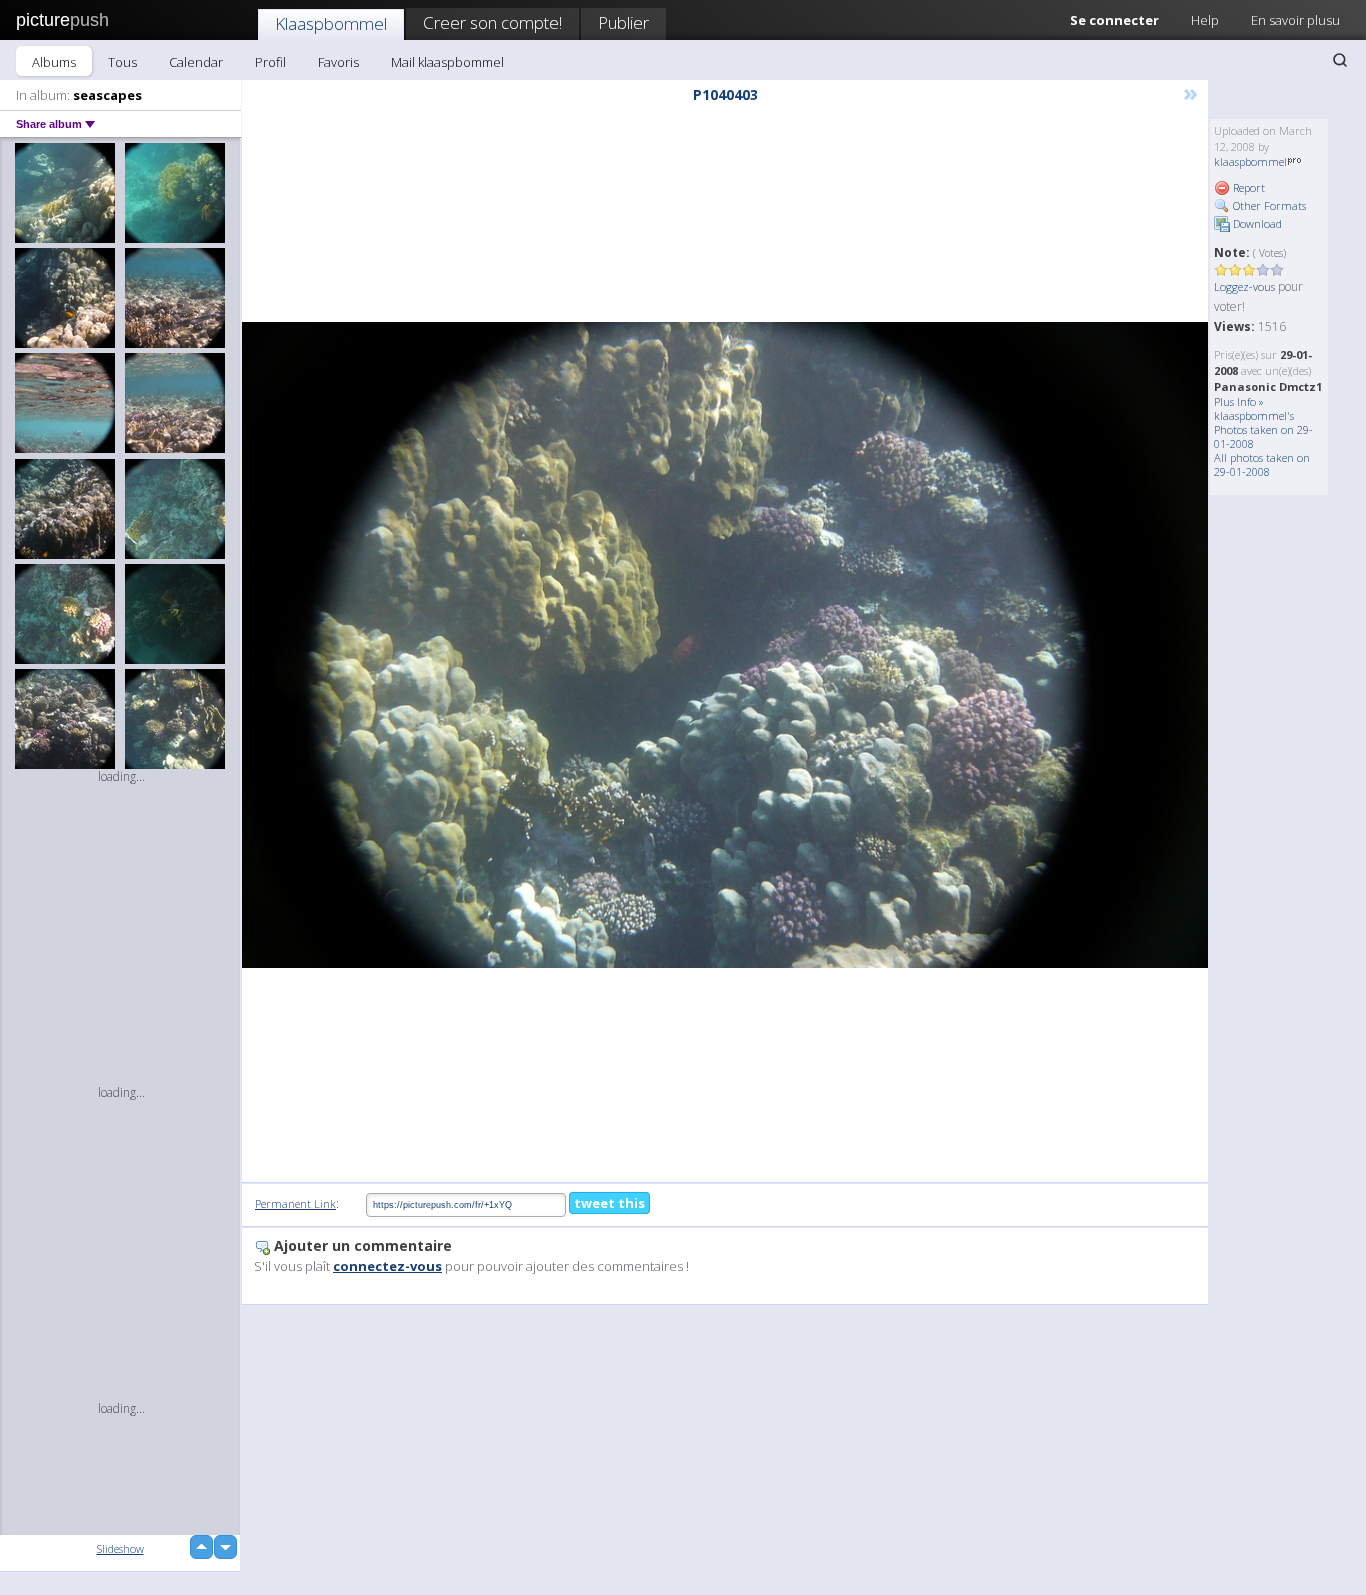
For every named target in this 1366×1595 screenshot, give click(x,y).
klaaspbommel (1250, 161)
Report (1247, 187)
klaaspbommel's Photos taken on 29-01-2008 (1263, 429)
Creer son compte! (492, 22)
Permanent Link (295, 1203)
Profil (270, 62)
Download (1256, 223)
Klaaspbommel (331, 23)
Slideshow (120, 1548)
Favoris (338, 62)
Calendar (196, 62)
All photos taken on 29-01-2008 (1262, 464)
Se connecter (1114, 20)
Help (1205, 20)
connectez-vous (387, 1266)
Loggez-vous (1244, 286)
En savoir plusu (1295, 20)
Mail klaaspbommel (447, 62)
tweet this (609, 1203)
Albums (54, 62)
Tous (122, 62)
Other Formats (1268, 205)
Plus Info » (1239, 401)
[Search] (1340, 60)
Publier (623, 22)
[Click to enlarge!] (725, 645)
